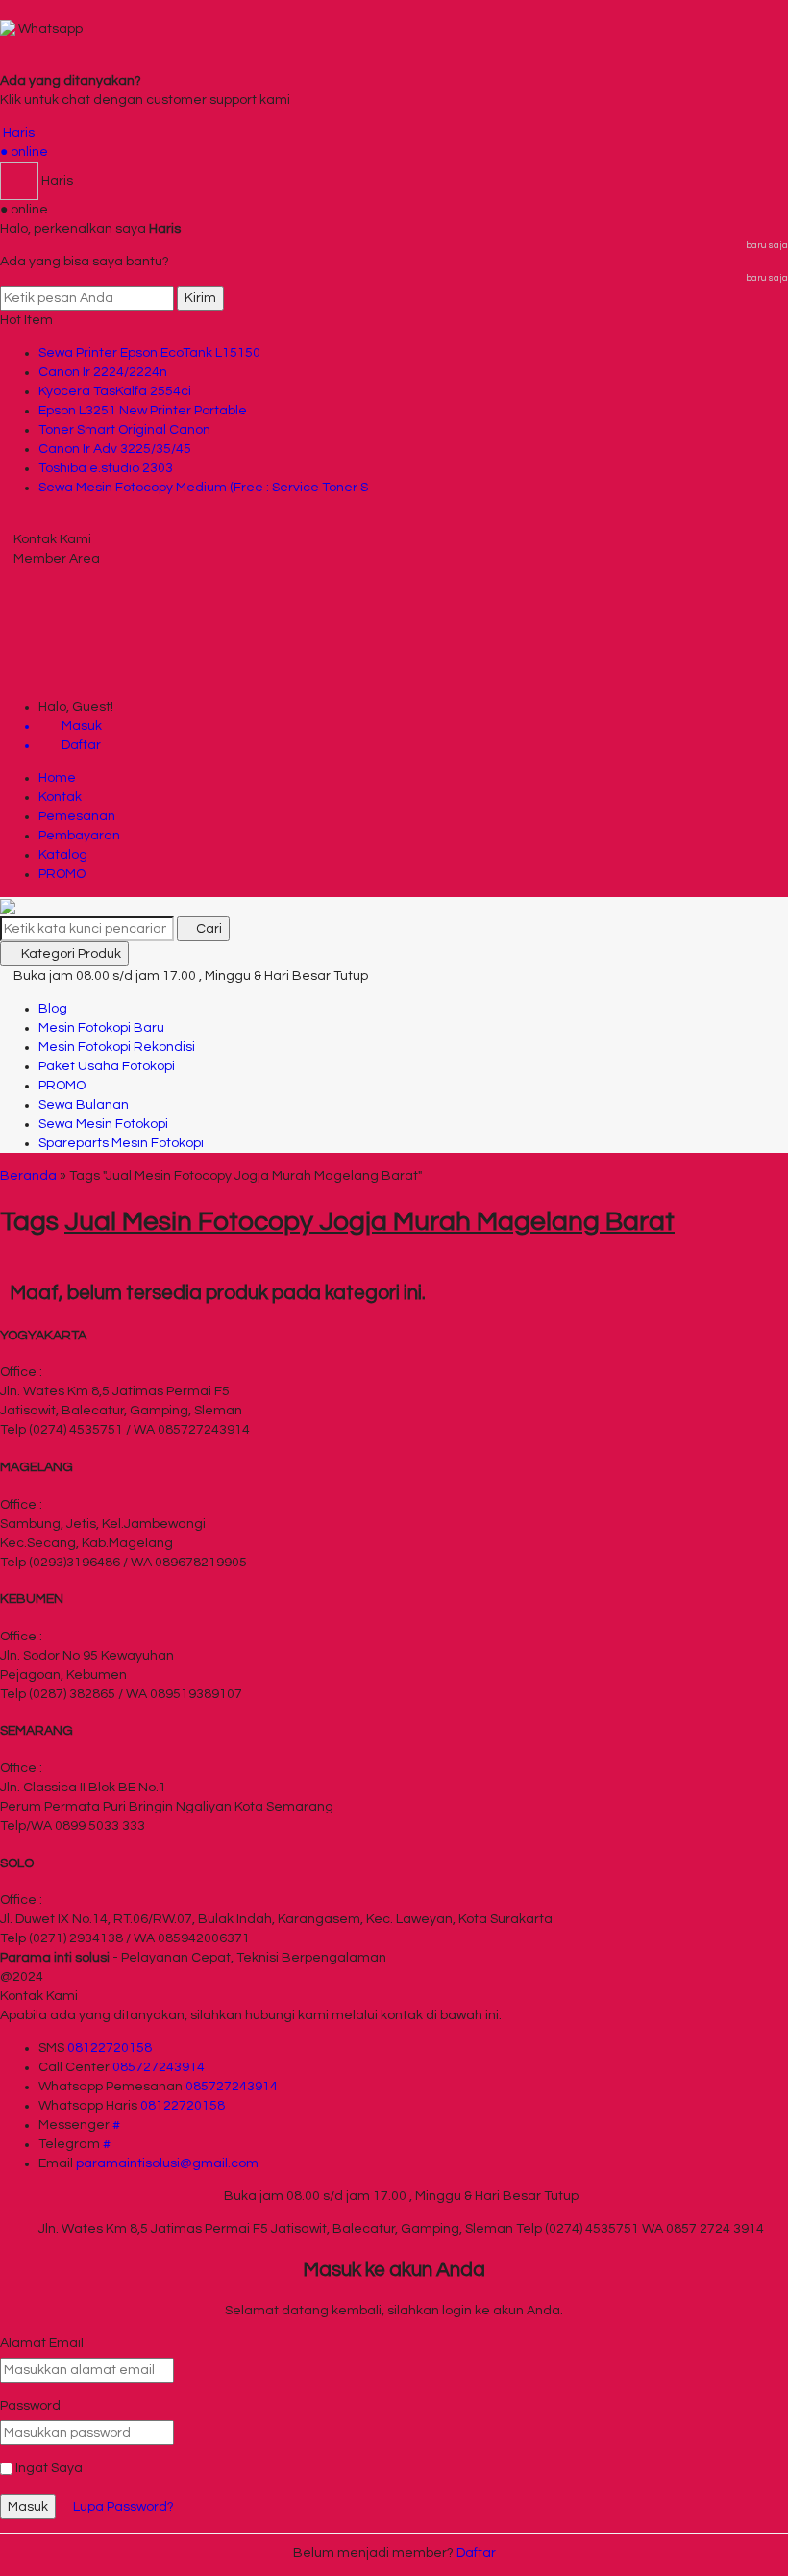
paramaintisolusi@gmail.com (167, 2163)
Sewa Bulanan (84, 1105)
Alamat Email (42, 2343)
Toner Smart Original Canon (124, 430)
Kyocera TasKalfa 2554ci (115, 391)
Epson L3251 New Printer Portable (143, 411)
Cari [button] (208, 929)
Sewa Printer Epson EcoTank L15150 (149, 353)
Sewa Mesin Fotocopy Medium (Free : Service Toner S (203, 488)
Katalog (63, 855)
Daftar (476, 2553)
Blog (53, 1009)
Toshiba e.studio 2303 (106, 468)
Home (57, 778)
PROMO (62, 874)
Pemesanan (77, 816)
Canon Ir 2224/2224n (103, 372)
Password (30, 2406)
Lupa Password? (123, 2507)
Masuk (28, 2507)
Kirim (200, 298)
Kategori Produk (70, 954)
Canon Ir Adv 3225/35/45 (115, 449)
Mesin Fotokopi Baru (101, 1028)
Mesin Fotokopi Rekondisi (117, 1047)
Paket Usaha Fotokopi (107, 1066)
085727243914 (159, 2067)
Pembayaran (79, 836)
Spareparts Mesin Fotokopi (121, 1143)
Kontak (60, 797)
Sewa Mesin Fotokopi (103, 1124)
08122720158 (110, 2048)
